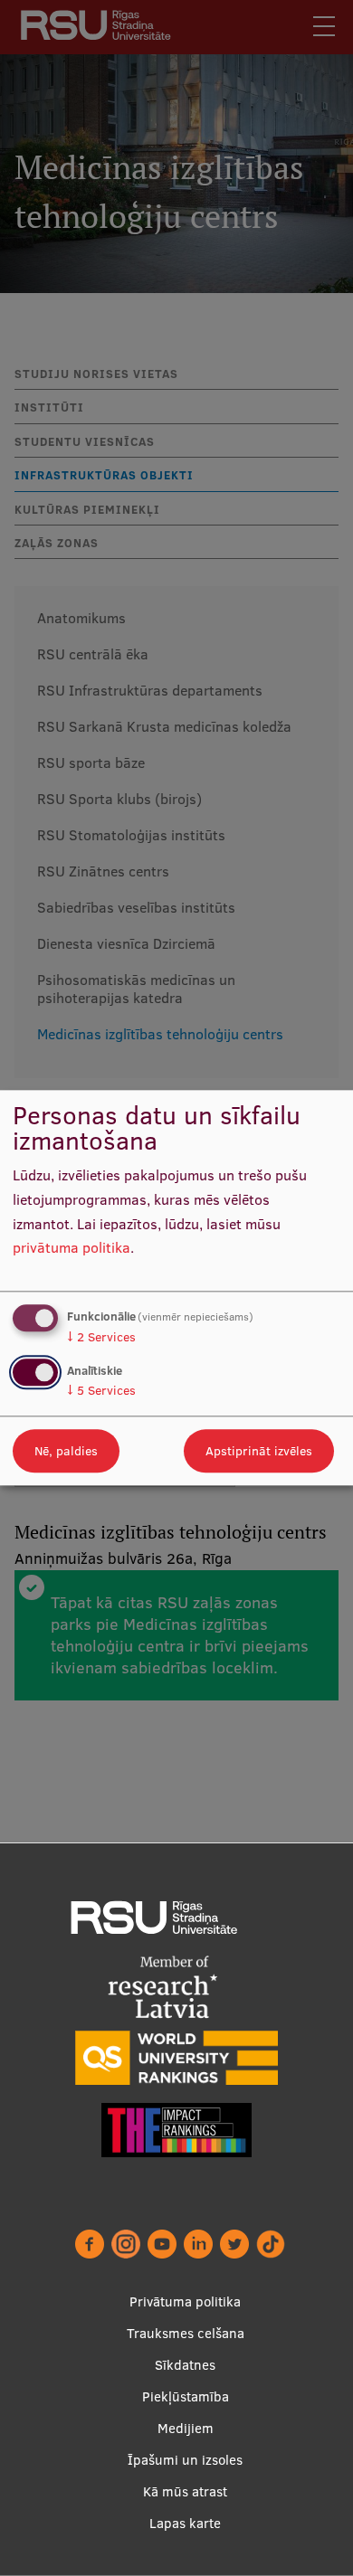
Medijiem (186, 2428)
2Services (101, 1337)
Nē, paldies (66, 1452)
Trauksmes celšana (186, 2333)
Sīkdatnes (185, 2365)
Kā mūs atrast (185, 2491)
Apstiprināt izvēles (259, 1452)
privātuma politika (72, 1248)
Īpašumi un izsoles (185, 2460)
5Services (101, 1391)
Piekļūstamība (186, 2396)
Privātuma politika (185, 2301)
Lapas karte (185, 2523)
